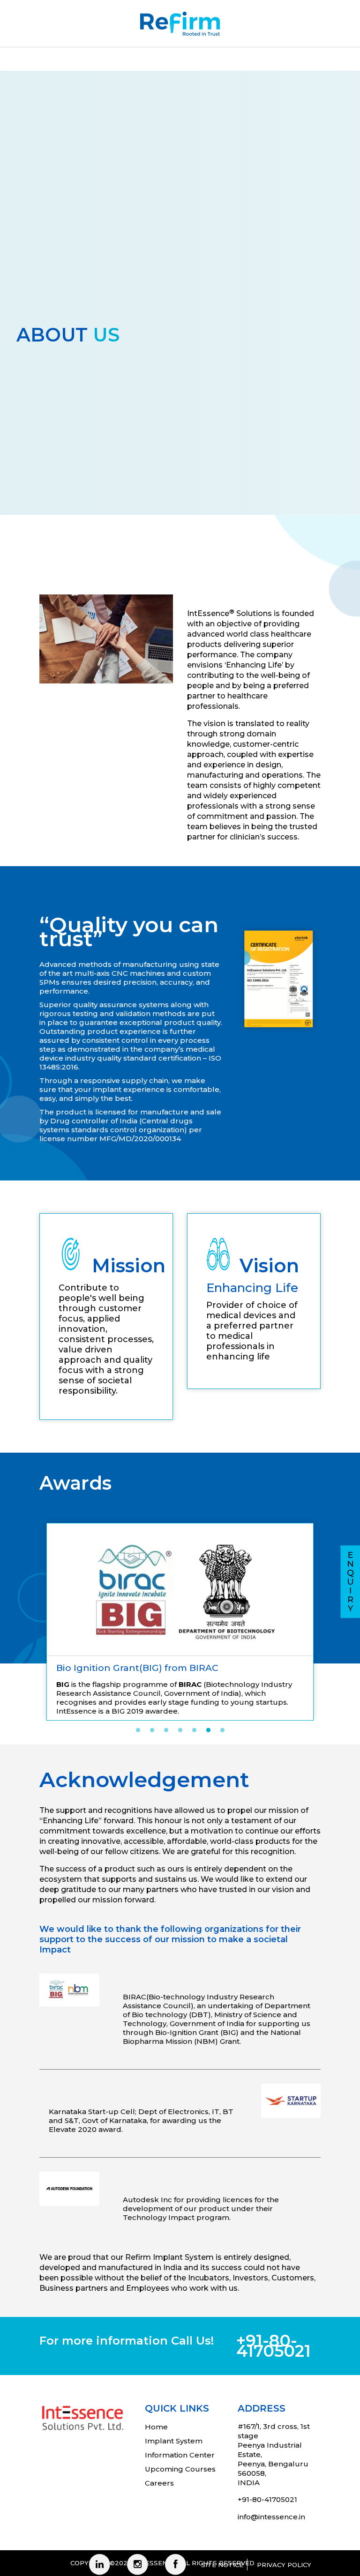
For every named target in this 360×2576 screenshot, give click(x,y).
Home (156, 2393)
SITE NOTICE (222, 2531)
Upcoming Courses (180, 2435)
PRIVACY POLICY (284, 2531)
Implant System (174, 2407)
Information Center (180, 2421)
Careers (159, 2449)
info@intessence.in (271, 2483)
